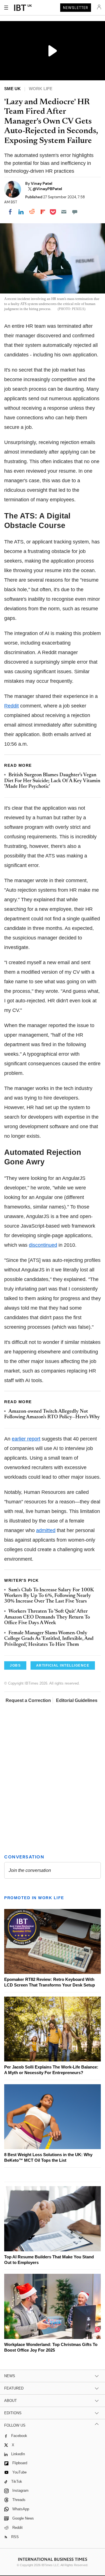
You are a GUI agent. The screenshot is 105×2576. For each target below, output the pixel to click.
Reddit (11, 706)
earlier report (26, 1439)
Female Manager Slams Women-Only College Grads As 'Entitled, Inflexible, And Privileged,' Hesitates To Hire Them (49, 1639)
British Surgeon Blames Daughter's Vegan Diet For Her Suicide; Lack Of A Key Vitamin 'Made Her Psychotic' (52, 781)
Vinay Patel (42, 183)
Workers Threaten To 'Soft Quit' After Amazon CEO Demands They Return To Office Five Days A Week (47, 1617)
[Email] (64, 212)
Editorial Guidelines (77, 1700)
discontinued (43, 1245)
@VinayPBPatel (47, 189)
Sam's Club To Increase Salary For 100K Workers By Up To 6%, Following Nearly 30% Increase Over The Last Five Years (49, 1596)
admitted (46, 1530)
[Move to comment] (75, 212)
